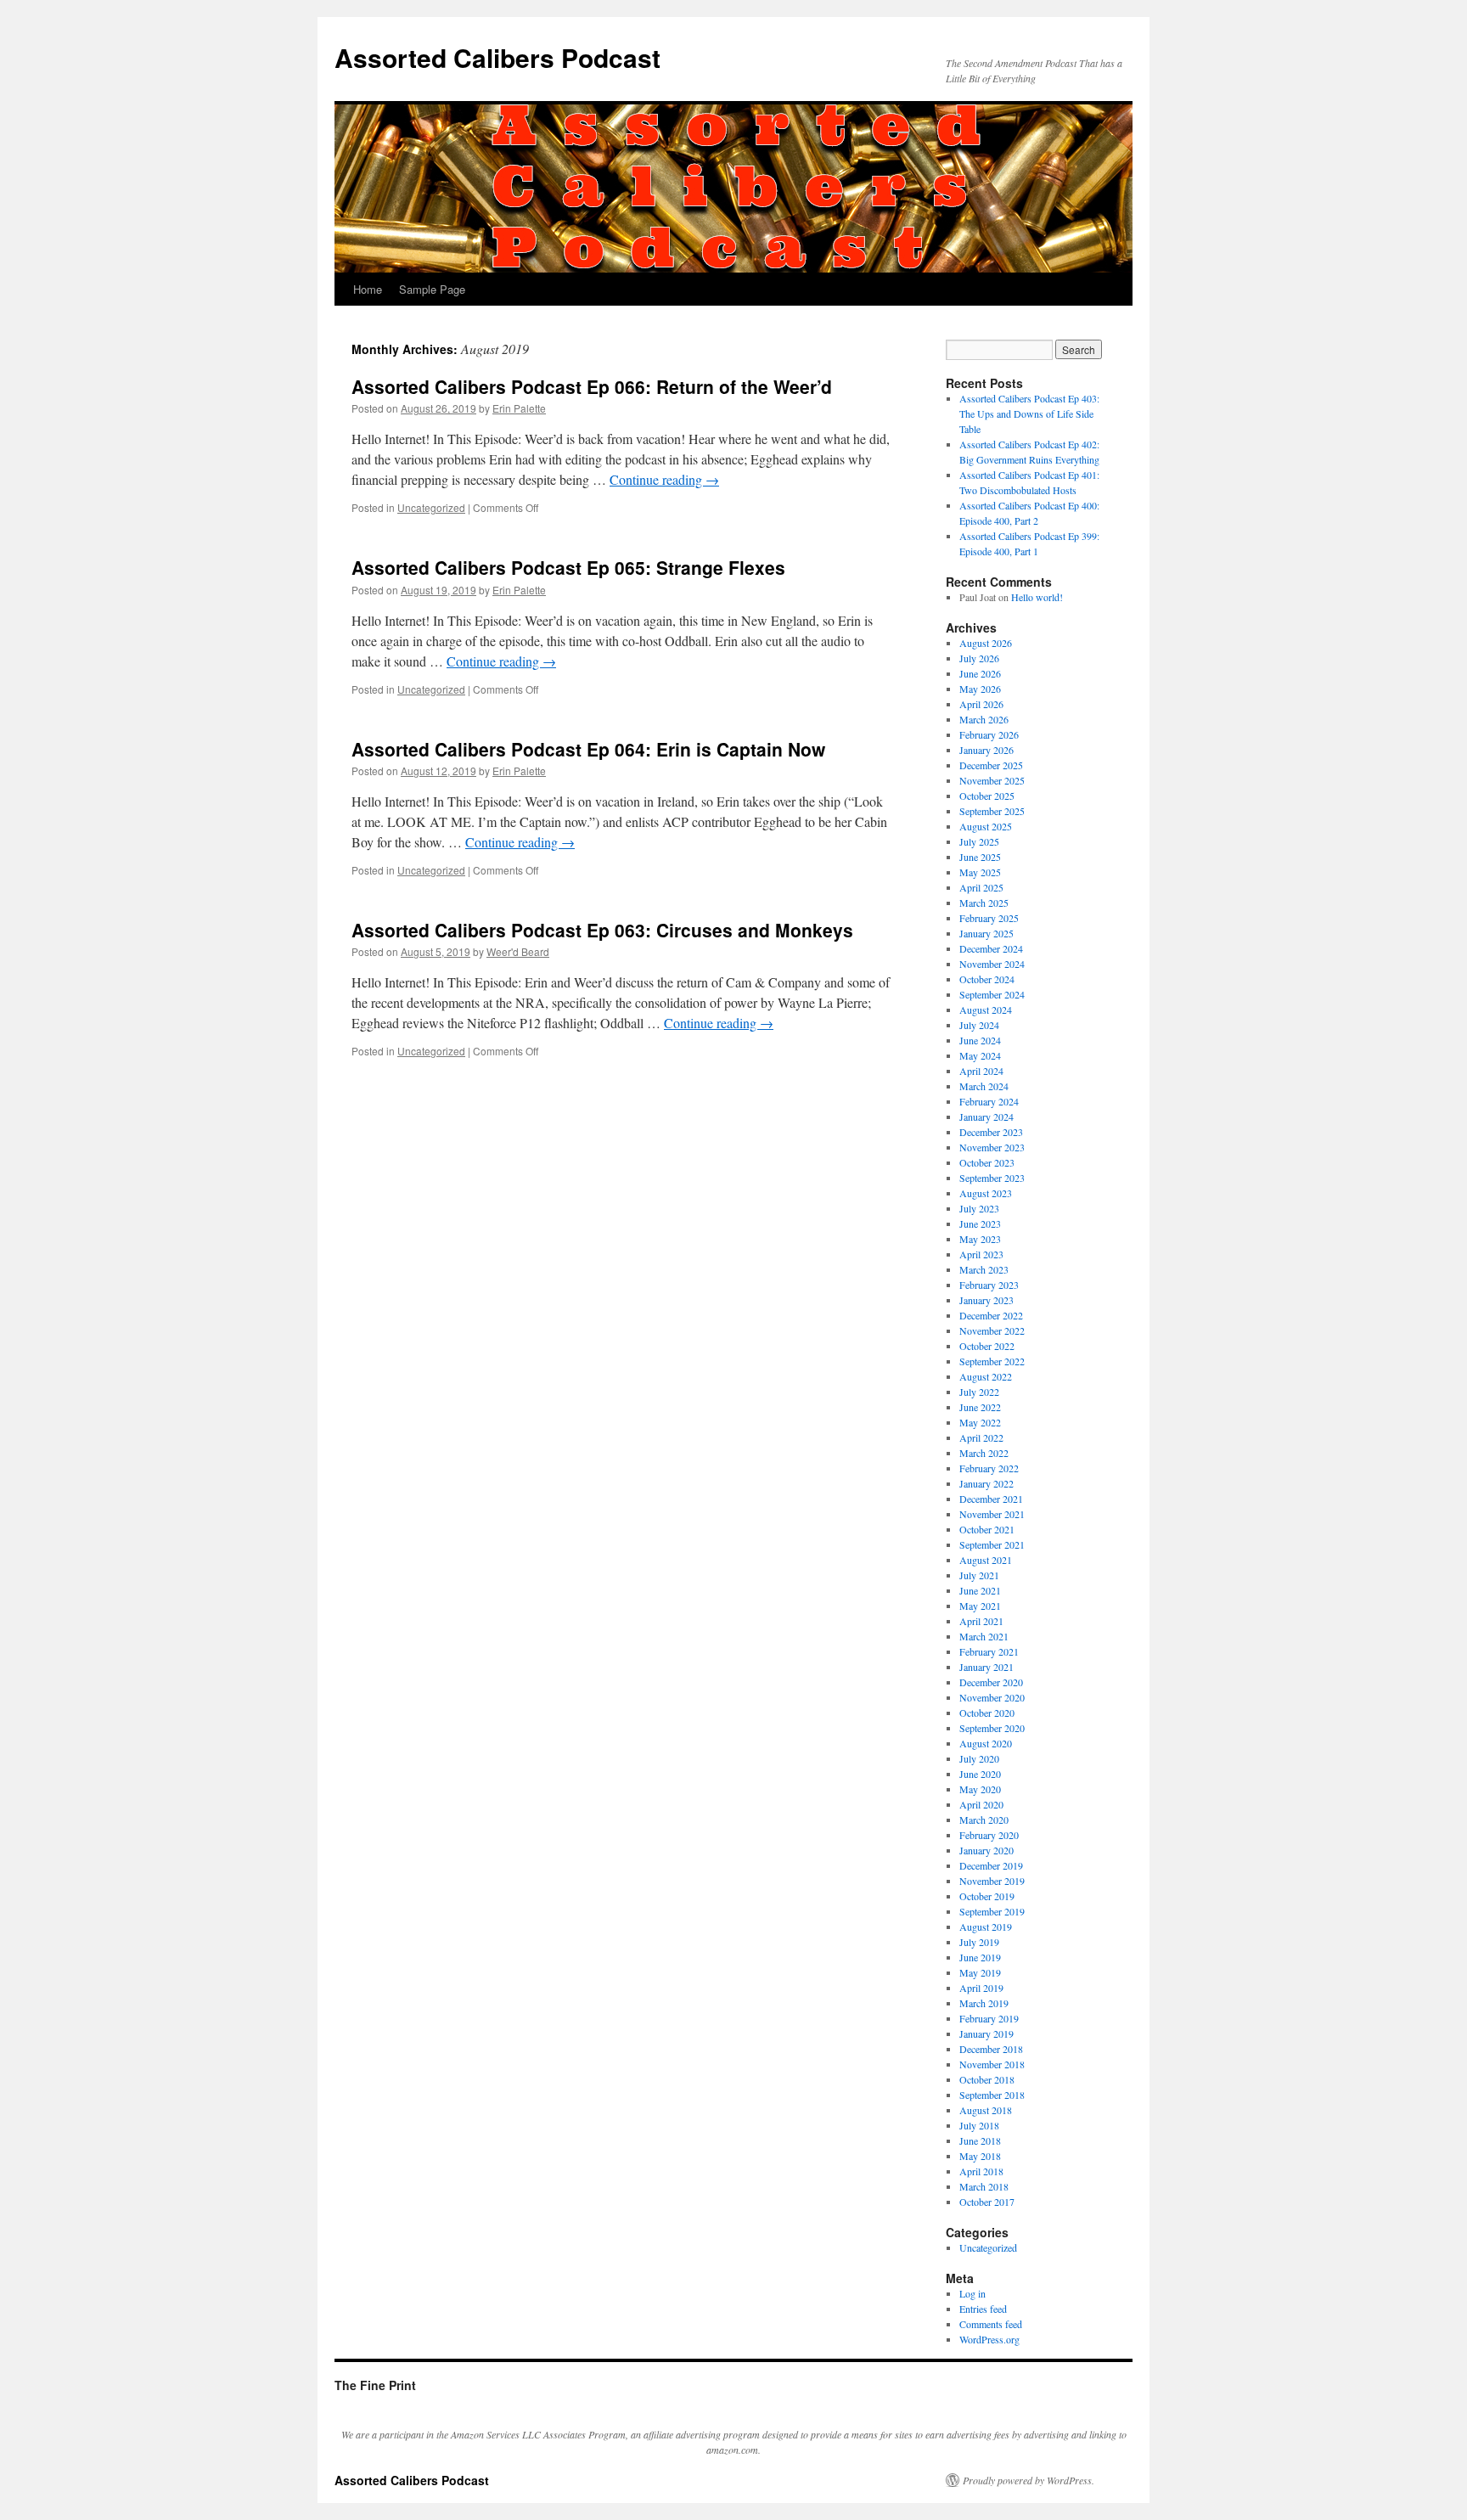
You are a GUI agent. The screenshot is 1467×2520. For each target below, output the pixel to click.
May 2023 (980, 1239)
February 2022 (989, 1468)
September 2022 (992, 1361)
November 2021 (992, 1514)
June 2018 (980, 2140)
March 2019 (984, 2003)
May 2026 (980, 689)
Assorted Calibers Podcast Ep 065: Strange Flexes (568, 567)
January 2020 (986, 1850)
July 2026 (979, 658)
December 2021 (991, 1499)
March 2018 (984, 2186)
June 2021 (980, 1590)
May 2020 (980, 1789)
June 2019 (980, 1957)
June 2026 (980, 673)
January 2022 (986, 1483)
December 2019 (991, 1865)
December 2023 (991, 1132)
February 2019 (989, 2018)
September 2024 (992, 994)
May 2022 (980, 1422)
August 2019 (986, 1927)
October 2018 (987, 2079)
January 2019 (986, 2033)
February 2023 (989, 1285)
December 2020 (991, 1682)
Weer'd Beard (518, 951)
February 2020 (989, 1835)
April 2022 (981, 1437)
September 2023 (992, 1178)
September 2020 (992, 1728)
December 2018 (991, 2049)
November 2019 (992, 1881)
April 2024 (981, 1071)
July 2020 (979, 1758)
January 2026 (986, 750)
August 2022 (986, 1376)
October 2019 (987, 1896)
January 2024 (986, 1117)
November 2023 (992, 1147)
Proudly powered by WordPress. (1029, 2480)
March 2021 (984, 1636)
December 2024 (991, 948)
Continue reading (664, 479)
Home (368, 289)
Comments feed (991, 2324)
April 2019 (981, 1988)
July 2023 (979, 1208)
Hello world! (1037, 597)
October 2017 (987, 2202)
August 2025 (986, 826)
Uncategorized (431, 507)
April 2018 (981, 2171)
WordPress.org (989, 2339)
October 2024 (987, 979)
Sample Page (432, 289)
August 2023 (986, 1193)
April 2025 (981, 887)
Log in (972, 2293)
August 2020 (986, 1743)
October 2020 (987, 1713)
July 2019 (979, 1942)
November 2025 (992, 780)
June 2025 (980, 857)
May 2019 (980, 1972)
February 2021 (989, 1651)
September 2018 (992, 2095)
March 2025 (984, 903)
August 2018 (986, 2110)
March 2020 (984, 1820)
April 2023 (981, 1254)
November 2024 (992, 964)
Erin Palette (519, 408)
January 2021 (986, 1667)
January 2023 (986, 1300)
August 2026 (986, 643)
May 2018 (980, 2156)
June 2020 (980, 1774)
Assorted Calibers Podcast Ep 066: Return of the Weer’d (592, 386)
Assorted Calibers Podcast (497, 57)
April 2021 (981, 1621)
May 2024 (980, 1055)
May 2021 (980, 1606)
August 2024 (986, 1010)
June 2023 (980, 1223)
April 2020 (981, 1804)
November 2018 (992, 2064)
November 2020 (992, 1697)
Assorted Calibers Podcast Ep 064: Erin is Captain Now (588, 749)
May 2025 (980, 872)
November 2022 (992, 1330)
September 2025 (992, 811)
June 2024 (980, 1040)
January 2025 (986, 933)
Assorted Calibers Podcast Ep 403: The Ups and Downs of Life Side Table (1029, 413)
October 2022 (987, 1346)
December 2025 (991, 765)
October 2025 (987, 796)
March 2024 (984, 1086)
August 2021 (986, 1560)
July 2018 (979, 2125)
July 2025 (979, 841)
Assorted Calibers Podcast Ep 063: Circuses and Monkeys (602, 930)
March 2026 (984, 719)
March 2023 (984, 1269)
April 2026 (981, 704)
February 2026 (989, 734)
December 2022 (991, 1315)
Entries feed (983, 2309)
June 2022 (980, 1407)
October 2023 (987, 1162)
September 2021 (992, 1544)
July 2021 (979, 1575)
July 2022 (979, 1392)
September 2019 (992, 1911)
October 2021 (987, 1529)
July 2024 (979, 1025)
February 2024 (989, 1101)
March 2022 (984, 1453)
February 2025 (989, 918)
